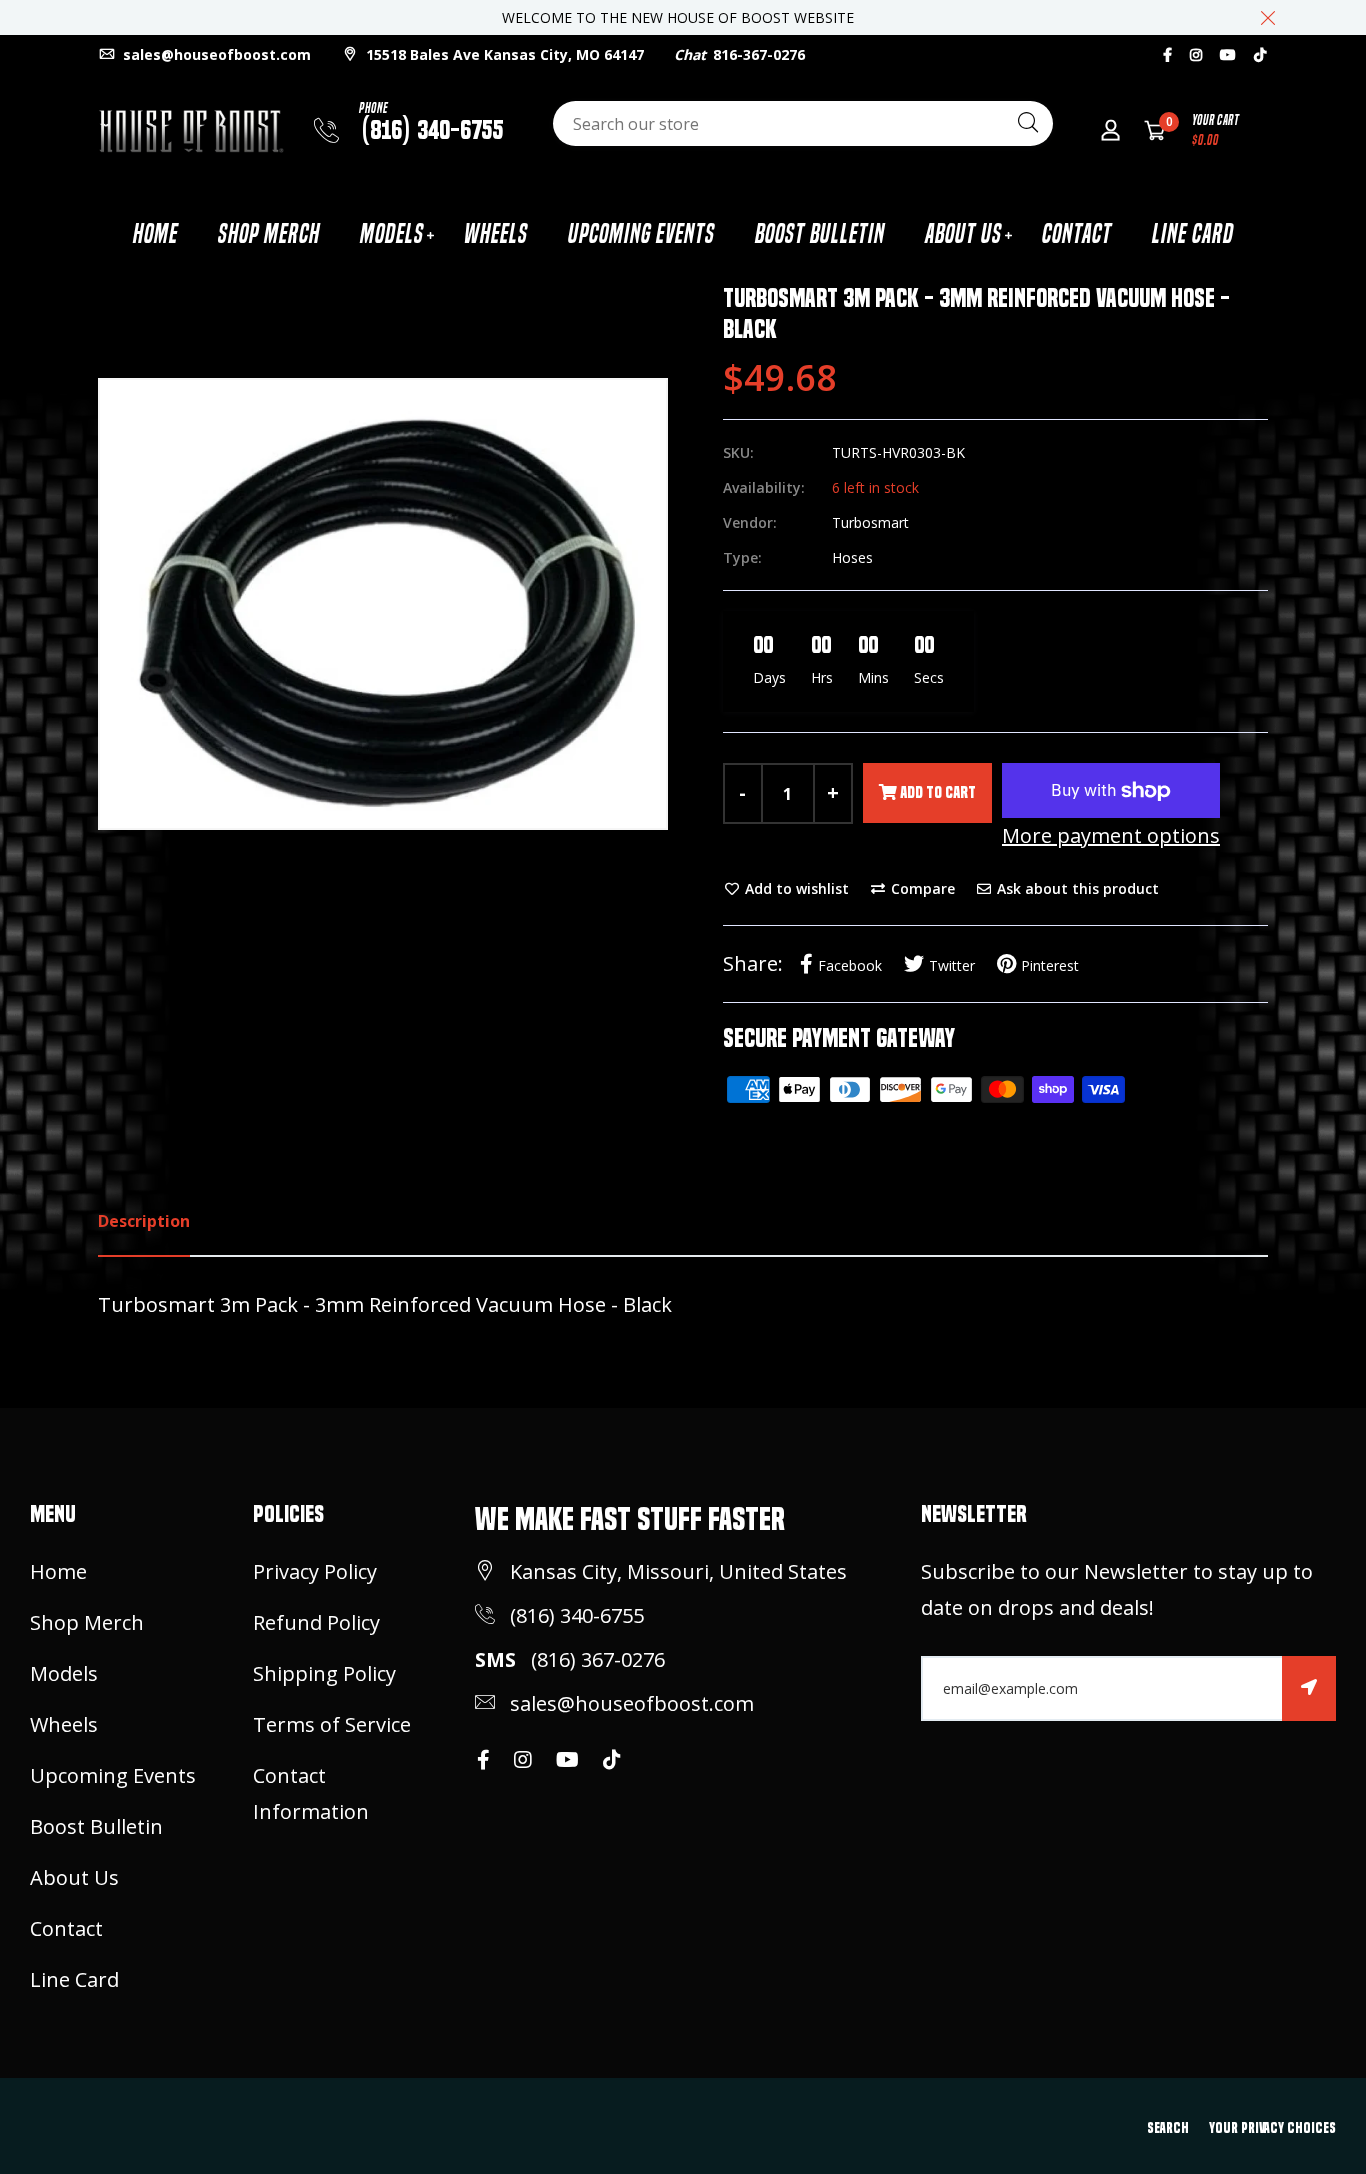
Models (392, 233)
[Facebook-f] (1167, 54)
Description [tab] (144, 1221)
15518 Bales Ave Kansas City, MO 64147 (503, 54)
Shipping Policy (324, 1673)
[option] (383, 604)
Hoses (852, 557)
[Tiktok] (1260, 54)
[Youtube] (1228, 54)
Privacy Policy (315, 1571)
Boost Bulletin (820, 233)
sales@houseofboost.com (215, 54)
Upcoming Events (641, 233)
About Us (963, 233)
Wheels (496, 233)
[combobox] (803, 123)
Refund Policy (316, 1622)
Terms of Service (332, 1724)
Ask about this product (1076, 888)
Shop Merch (269, 233)
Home (155, 233)
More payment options (1111, 835)
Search (1168, 2128)
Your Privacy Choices (1272, 2128)
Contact (1077, 233)
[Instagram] (1196, 54)
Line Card (1193, 233)
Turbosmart (870, 522)
